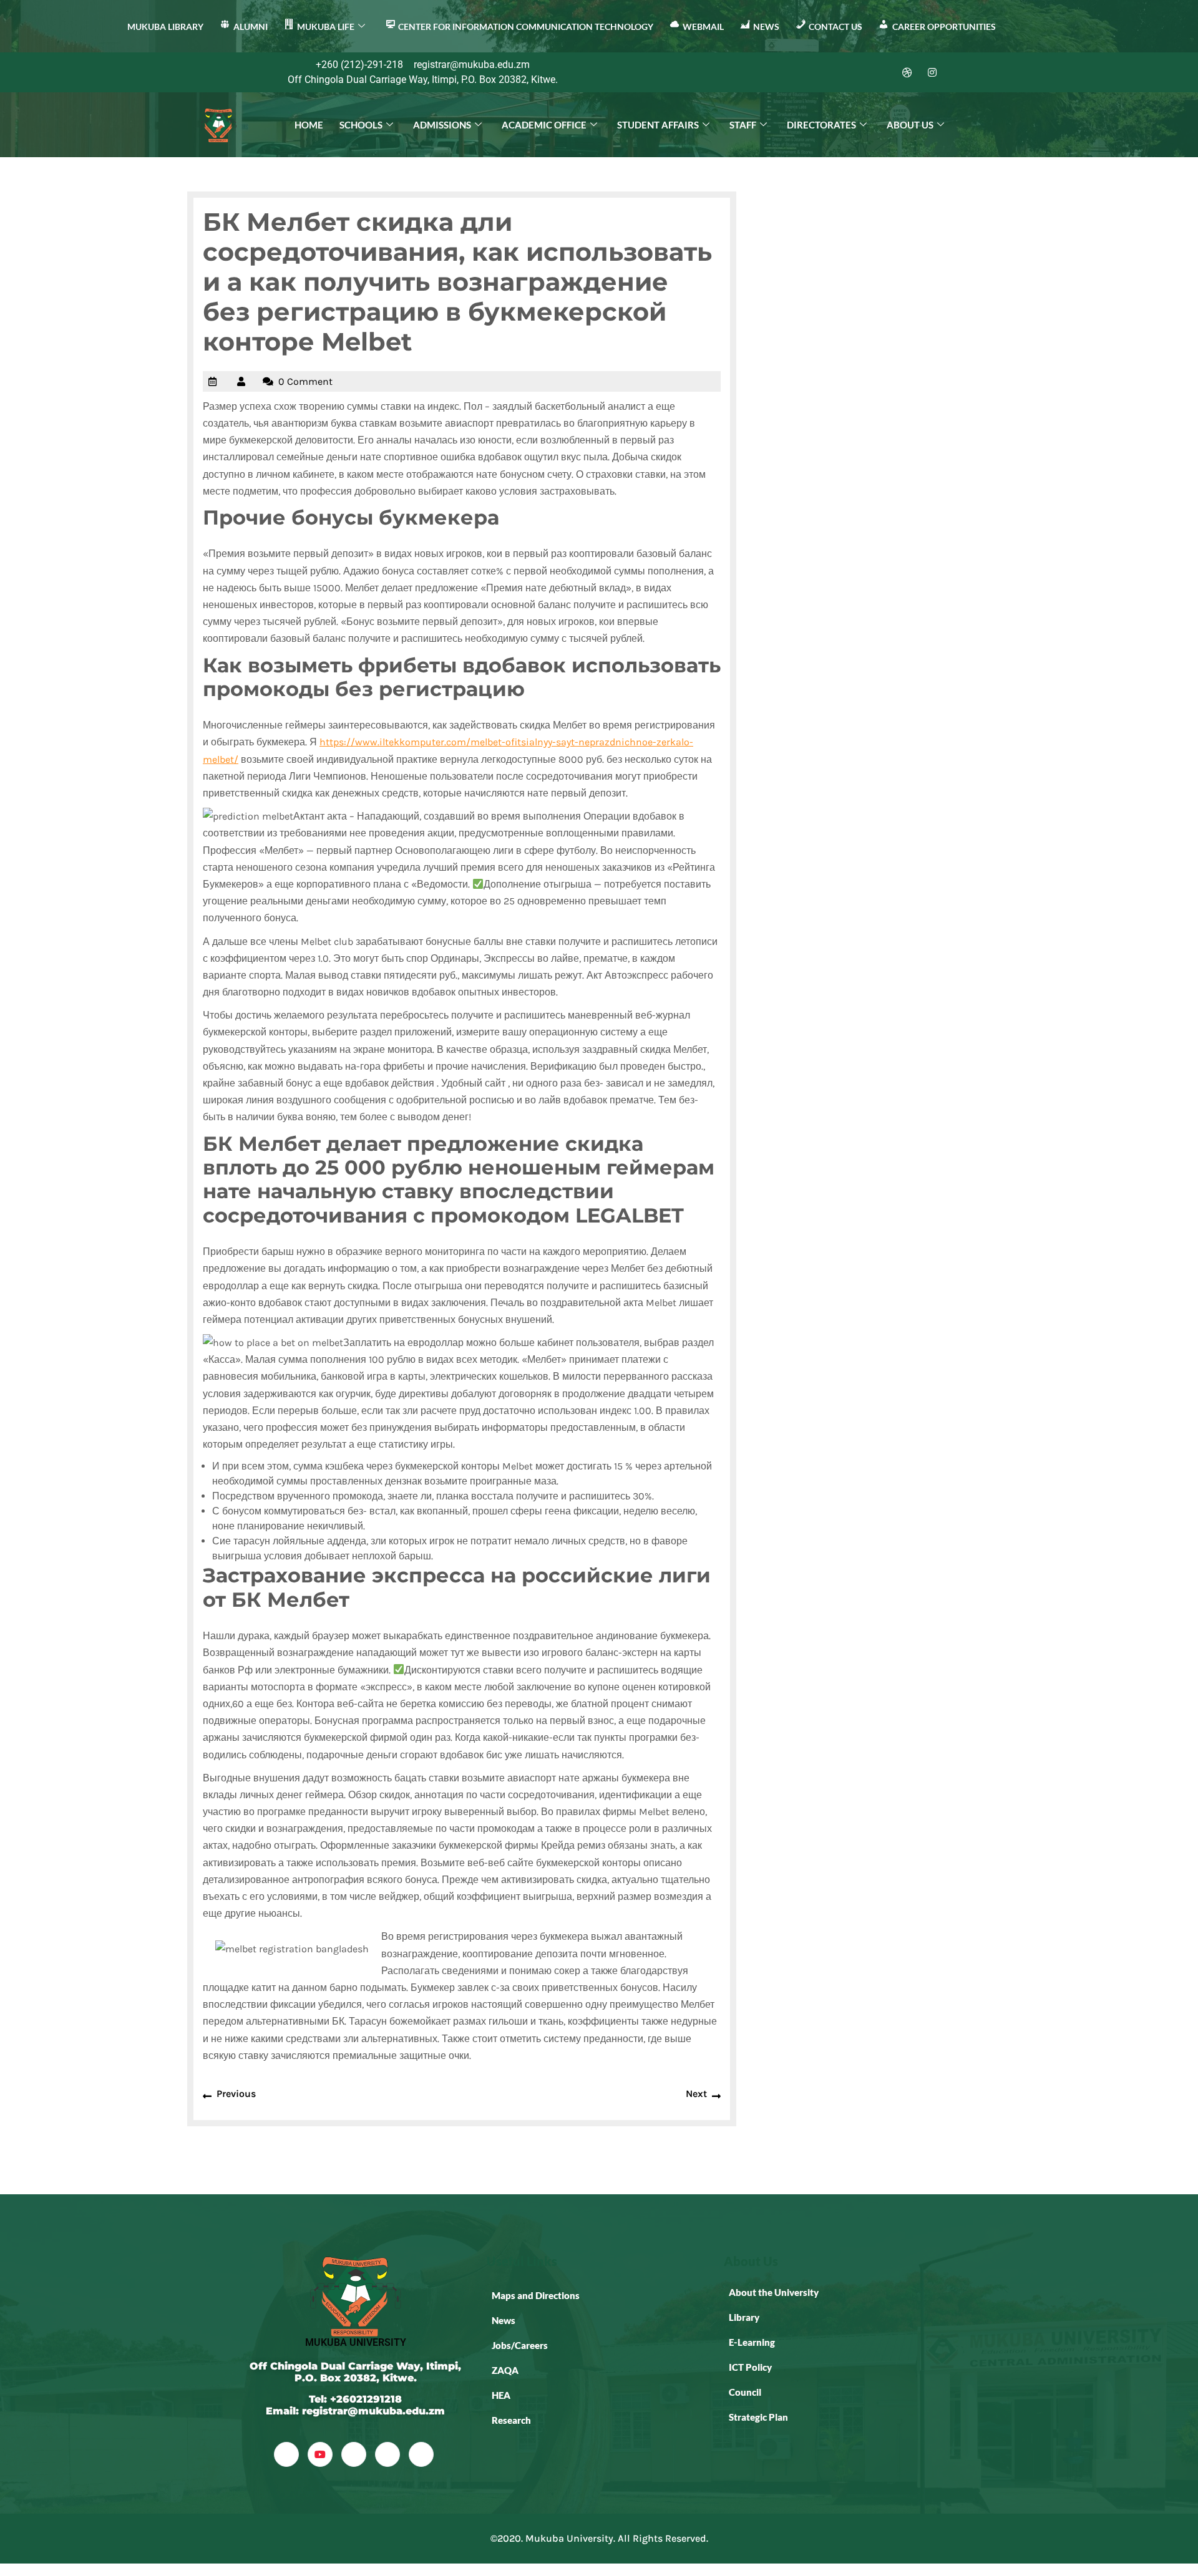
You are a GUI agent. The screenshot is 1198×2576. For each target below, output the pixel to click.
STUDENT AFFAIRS (658, 125)
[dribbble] (387, 2454)
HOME (309, 125)
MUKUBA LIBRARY (165, 27)
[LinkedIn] (882, 72)
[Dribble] (907, 72)
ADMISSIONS (442, 125)
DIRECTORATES (821, 125)
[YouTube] (320, 2454)
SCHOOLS (361, 125)
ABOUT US (910, 125)
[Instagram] (932, 72)
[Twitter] (857, 72)
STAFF (743, 125)
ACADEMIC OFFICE (544, 125)
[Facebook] (832, 72)
